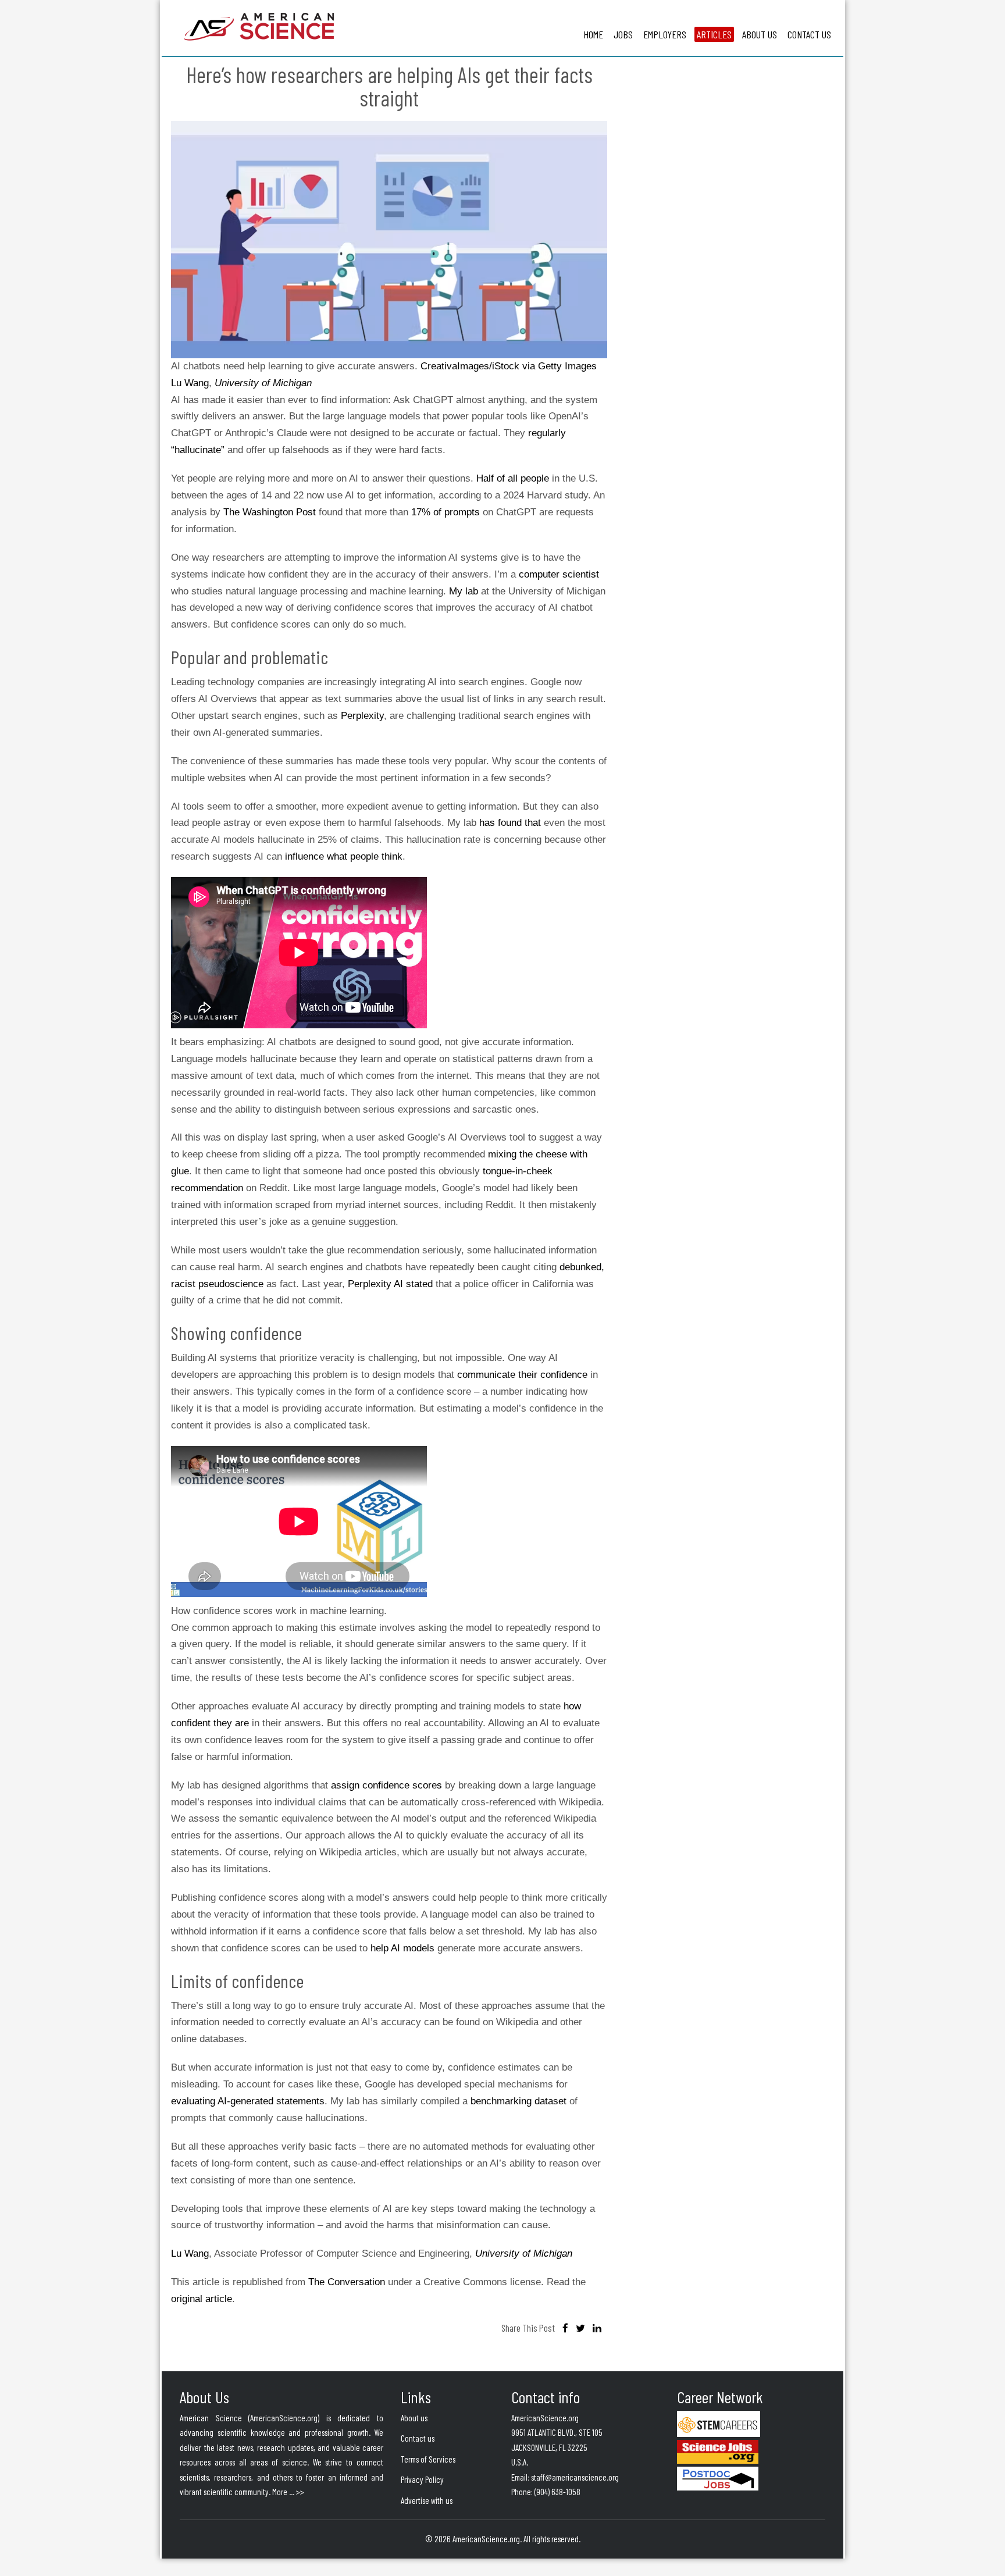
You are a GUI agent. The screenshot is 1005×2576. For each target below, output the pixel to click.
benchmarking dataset (518, 2101)
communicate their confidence (522, 1375)
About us (414, 2418)
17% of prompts (446, 512)
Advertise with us (427, 2500)
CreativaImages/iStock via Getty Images (509, 366)
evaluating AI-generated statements (248, 2101)
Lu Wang (190, 383)
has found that (510, 823)
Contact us (418, 2438)
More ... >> (288, 2492)
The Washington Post (270, 512)
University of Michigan (263, 383)
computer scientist (559, 574)
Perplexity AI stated (390, 1284)
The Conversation (347, 2282)
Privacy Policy (422, 2479)
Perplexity (362, 716)
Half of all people (513, 478)
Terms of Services (428, 2459)
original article (202, 2299)
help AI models (402, 1948)
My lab (464, 591)
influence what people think (344, 856)
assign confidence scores (386, 1785)
